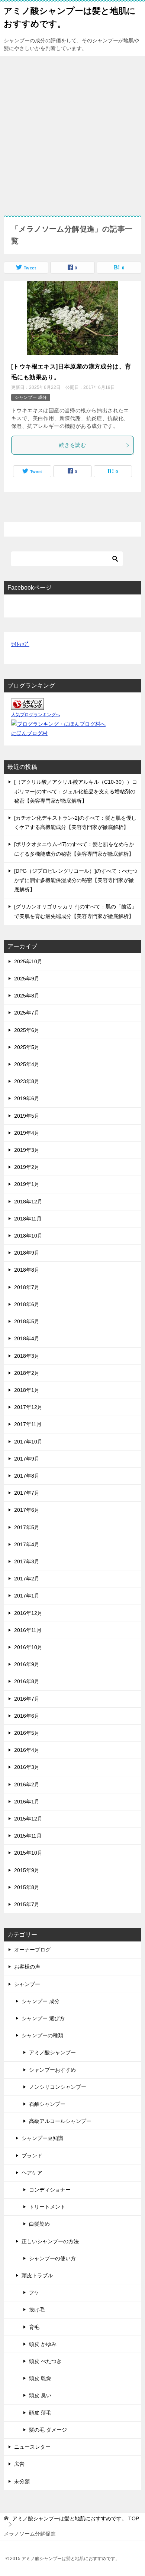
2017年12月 (28, 1407)
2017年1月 (27, 1596)
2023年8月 (27, 1081)
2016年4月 (27, 1750)
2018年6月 (27, 1304)
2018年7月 (27, 1287)
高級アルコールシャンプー (60, 2121)
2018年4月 (27, 1338)
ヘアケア (32, 2173)
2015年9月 (27, 1870)
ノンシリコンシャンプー (58, 2087)
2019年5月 (27, 1116)
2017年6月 (27, 1510)
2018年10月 (28, 1236)
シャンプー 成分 (31, 397)
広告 (19, 2464)
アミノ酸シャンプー (52, 2052)
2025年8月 (27, 996)
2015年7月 (27, 1904)
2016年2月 (27, 1784)
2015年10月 (28, 1853)
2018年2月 (27, 1373)
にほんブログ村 (29, 733)
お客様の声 (27, 1967)
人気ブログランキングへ (36, 715)
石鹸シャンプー (47, 2104)
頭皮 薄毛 (40, 2413)
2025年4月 (27, 1064)
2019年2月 (27, 1167)
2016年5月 (27, 1733)
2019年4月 (27, 1133)
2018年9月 (27, 1253)
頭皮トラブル (37, 2275)
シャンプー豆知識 (42, 2138)
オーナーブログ (32, 1950)
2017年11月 (28, 1424)
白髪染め (39, 2224)
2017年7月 (27, 1493)
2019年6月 (27, 1098)
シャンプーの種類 (42, 2035)
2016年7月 (27, 1699)
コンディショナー (50, 2190)
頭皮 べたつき (45, 2361)
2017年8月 (27, 1476)
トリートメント (47, 2207)
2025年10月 (28, 961)
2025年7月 (27, 1013)
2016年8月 (27, 1681)
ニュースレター (32, 2447)
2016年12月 (28, 1613)
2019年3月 (27, 1150)
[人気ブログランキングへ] (28, 705)
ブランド (32, 2156)
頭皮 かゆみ (43, 2344)
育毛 (34, 2327)
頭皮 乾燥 (40, 2378)
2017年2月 (27, 1579)
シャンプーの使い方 (52, 2258)
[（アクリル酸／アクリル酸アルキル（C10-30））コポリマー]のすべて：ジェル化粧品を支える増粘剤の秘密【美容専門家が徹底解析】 (76, 791)
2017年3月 (27, 1561)
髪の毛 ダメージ (48, 2430)
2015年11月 (28, 1836)
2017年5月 (27, 1527)
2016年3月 (27, 1767)
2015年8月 (27, 1887)
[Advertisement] (72, 132)
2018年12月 (28, 1202)
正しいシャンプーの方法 (50, 2241)
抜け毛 (37, 2310)
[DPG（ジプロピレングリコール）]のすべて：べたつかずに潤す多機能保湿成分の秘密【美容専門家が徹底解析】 (76, 880)
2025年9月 (27, 979)
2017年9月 (27, 1459)
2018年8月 (27, 1270)
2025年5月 (27, 1047)
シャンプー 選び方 (43, 2018)
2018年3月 (27, 1356)
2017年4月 (27, 1544)
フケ (34, 2292)
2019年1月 (27, 1184)
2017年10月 (28, 1442)
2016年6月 (27, 1716)
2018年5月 (27, 1321)
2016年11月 (28, 1630)
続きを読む (72, 445)
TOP (76, 2518)
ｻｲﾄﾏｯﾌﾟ (20, 644)
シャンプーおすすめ (52, 2070)
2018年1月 (27, 1390)
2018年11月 (28, 1219)
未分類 (22, 2481)
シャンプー (27, 1984)
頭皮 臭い (40, 2395)
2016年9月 (27, 1664)
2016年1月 (27, 1802)
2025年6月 (27, 1030)
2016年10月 (28, 1647)
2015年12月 (28, 1819)
